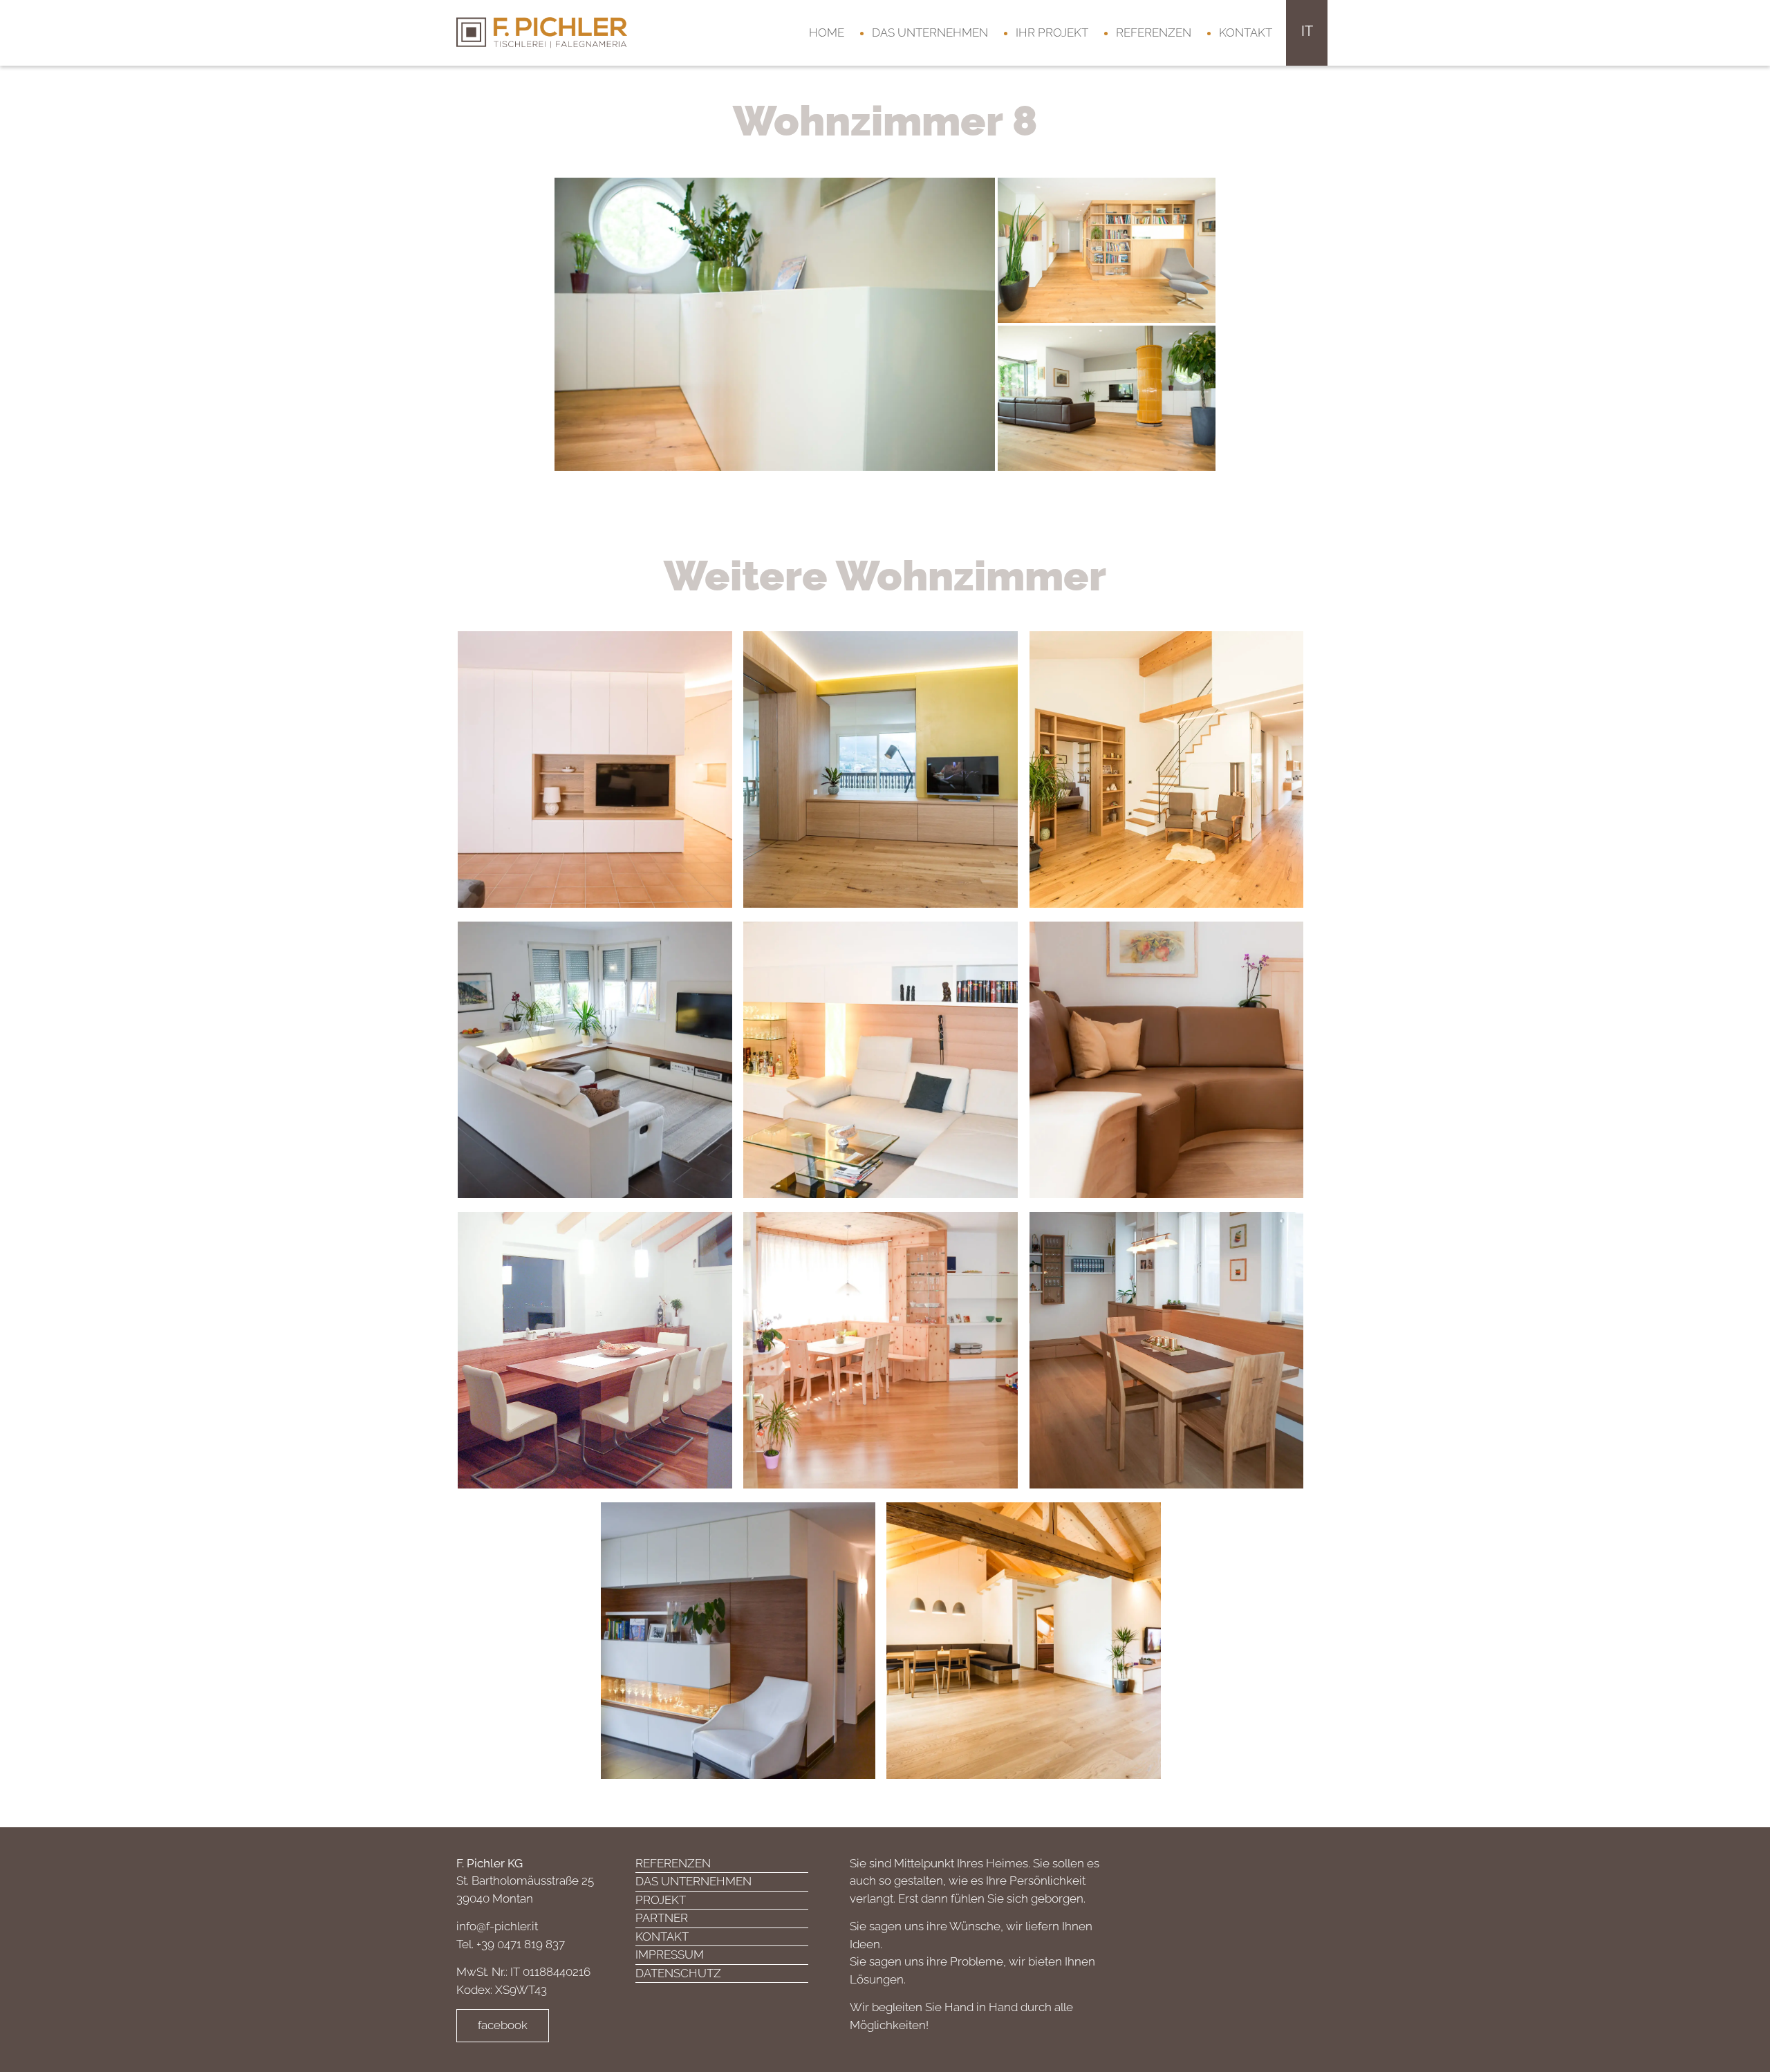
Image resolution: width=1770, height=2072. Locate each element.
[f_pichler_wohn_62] (1107, 397)
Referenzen (1154, 32)
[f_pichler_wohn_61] (1107, 249)
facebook (503, 2025)
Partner (662, 1918)
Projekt (661, 1900)
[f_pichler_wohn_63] (775, 323)
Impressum (670, 1954)
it (1307, 31)
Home (827, 32)
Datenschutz (678, 1973)
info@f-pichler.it (497, 1926)
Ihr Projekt (1052, 32)
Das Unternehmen (930, 32)
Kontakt (1246, 32)
